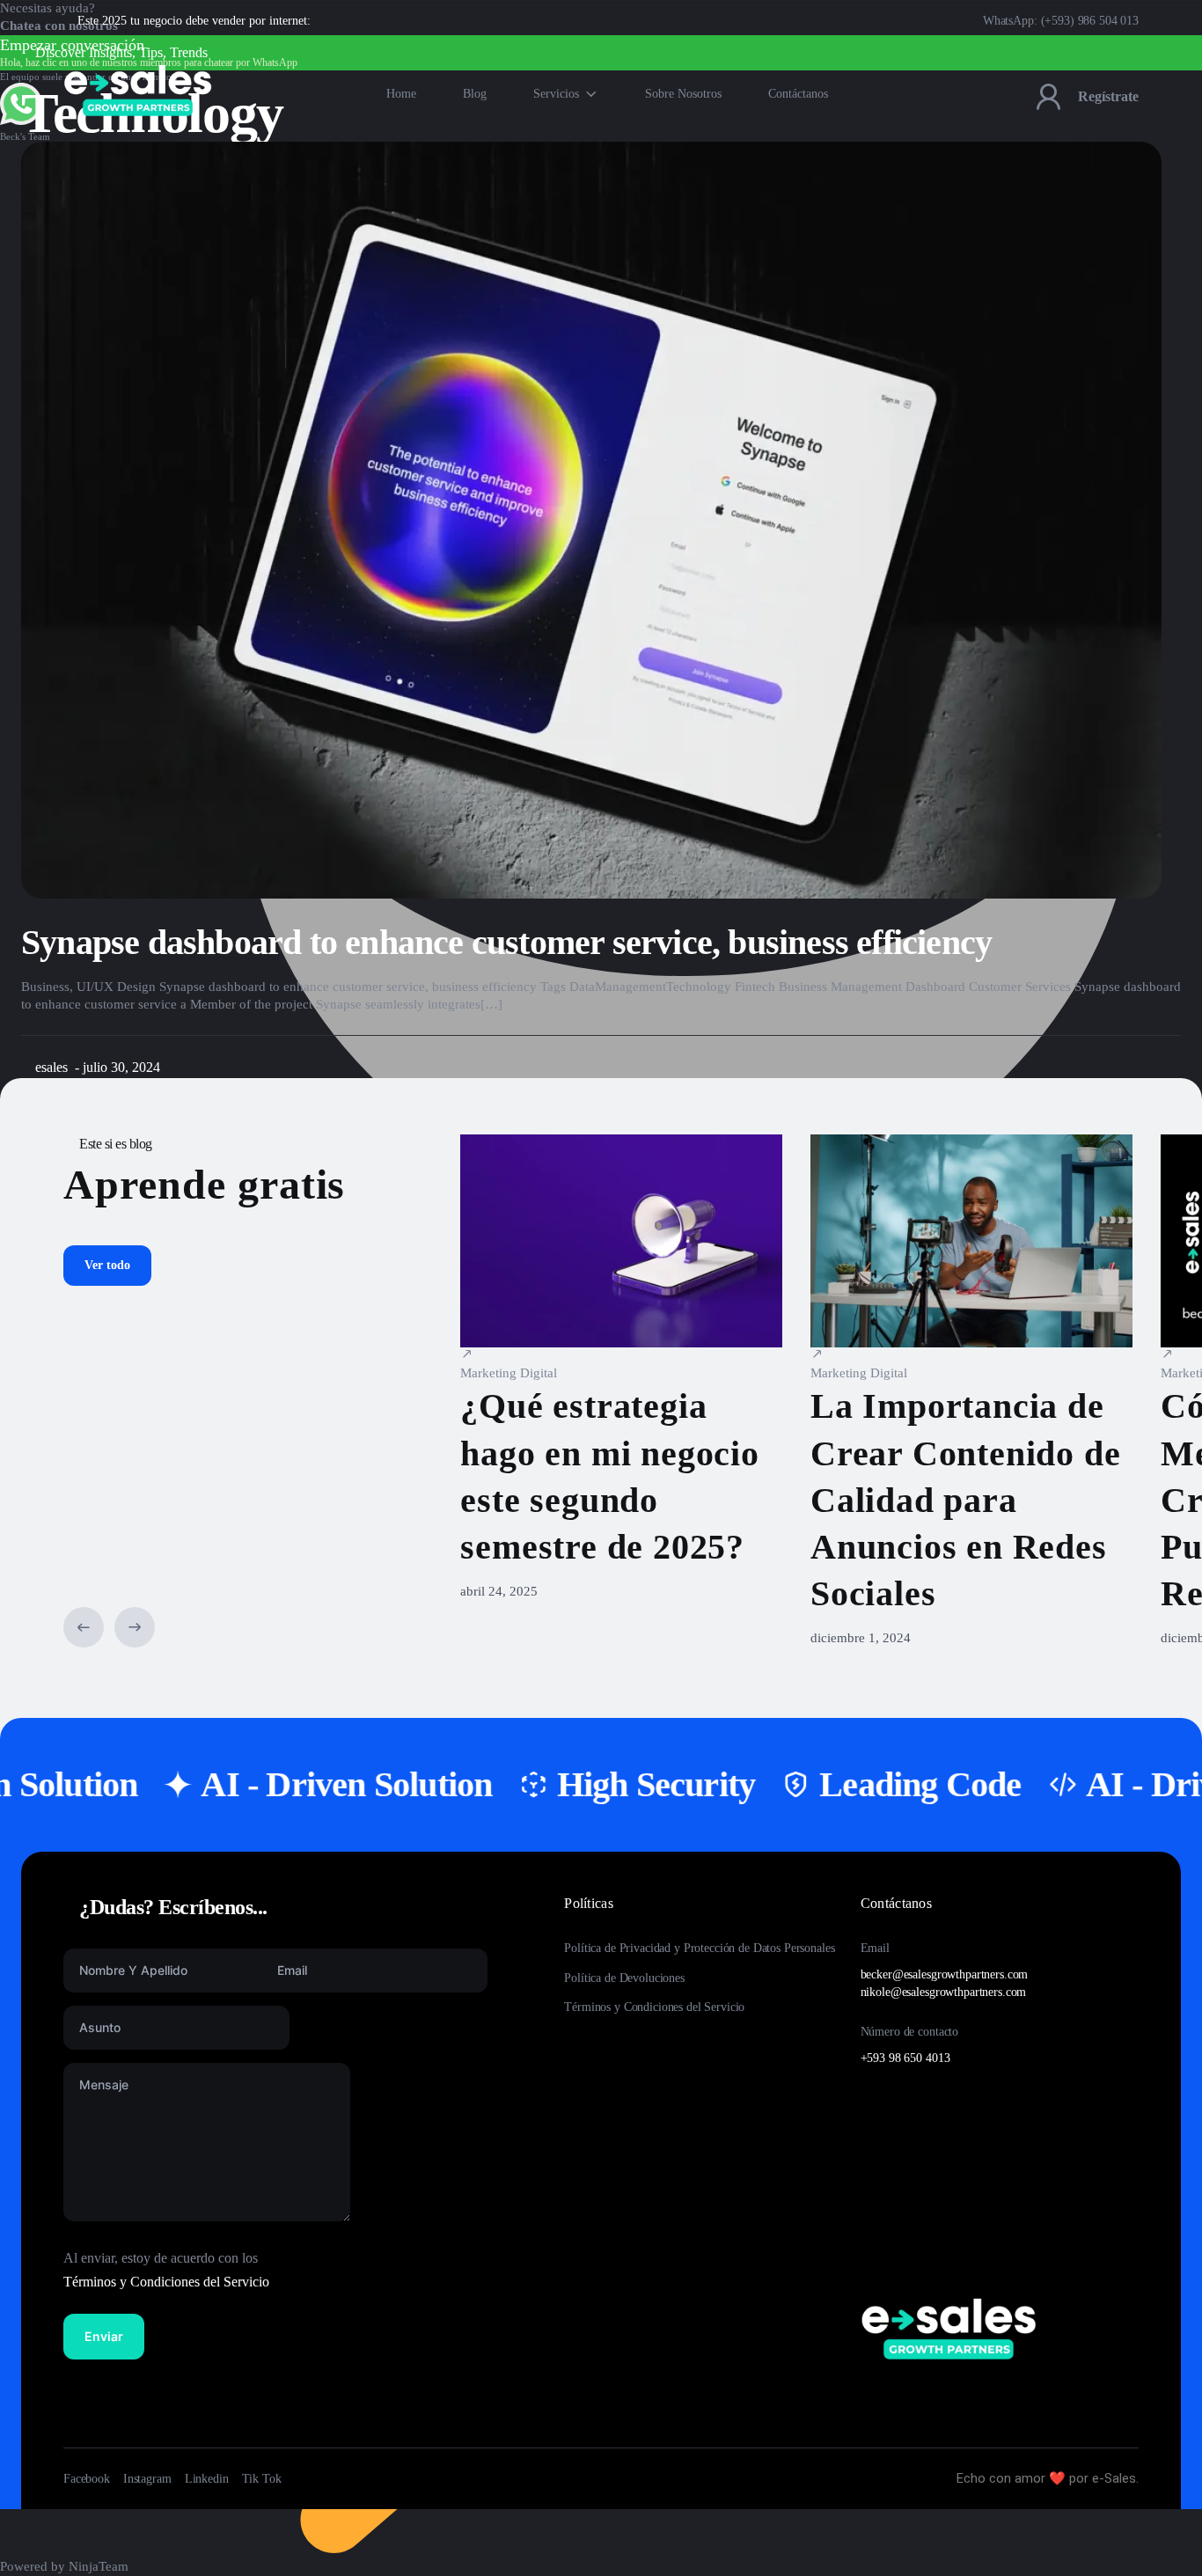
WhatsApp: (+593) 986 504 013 (1061, 21)
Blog (475, 94)
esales (51, 1067)
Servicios (556, 94)
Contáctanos (798, 94)
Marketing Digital (509, 1373)
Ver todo (107, 1265)
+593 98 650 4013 (905, 2058)
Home (401, 94)
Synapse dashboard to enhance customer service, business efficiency (506, 942)
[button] (84, 1627)
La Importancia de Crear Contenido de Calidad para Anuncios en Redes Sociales (965, 1500)
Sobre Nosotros (683, 94)
